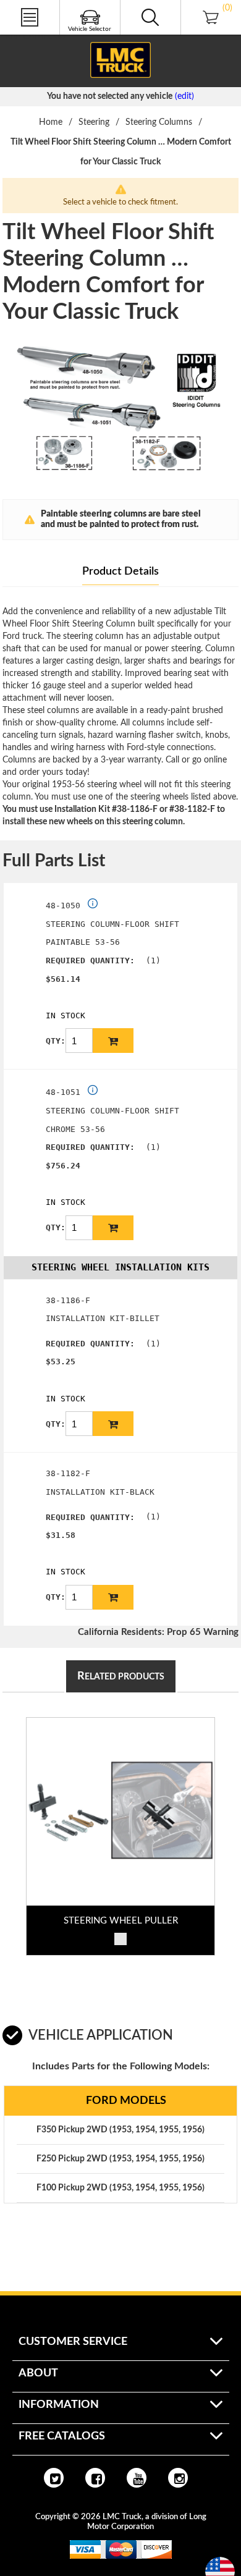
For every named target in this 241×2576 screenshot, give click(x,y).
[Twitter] (54, 2478)
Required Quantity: (90, 961)
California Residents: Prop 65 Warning (158, 1632)
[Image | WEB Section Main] (120, 1812)
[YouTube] (137, 2478)
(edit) (184, 96)
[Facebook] (95, 2478)
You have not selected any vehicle (110, 96)
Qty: (56, 1041)
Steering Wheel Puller (121, 1921)
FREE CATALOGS (33, 36)
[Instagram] (178, 2478)
